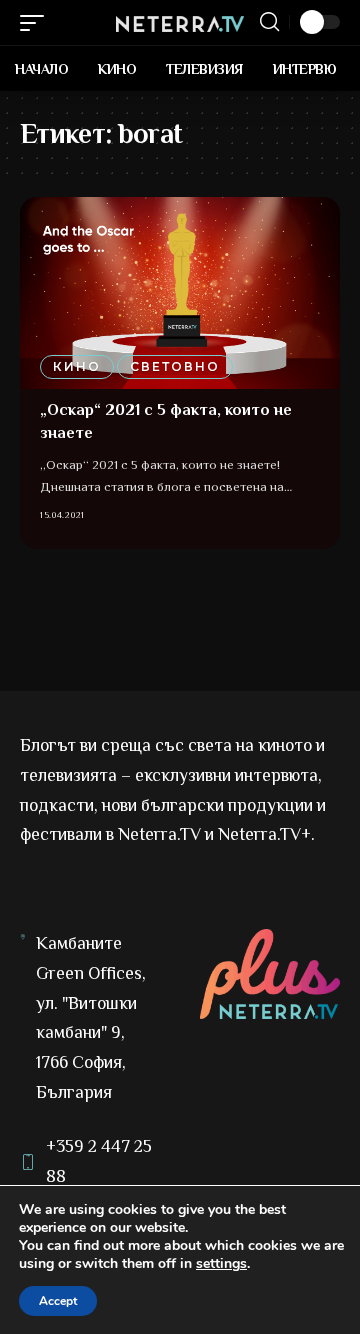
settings (221, 1264)
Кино (77, 366)
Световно (175, 366)
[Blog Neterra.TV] (180, 22)
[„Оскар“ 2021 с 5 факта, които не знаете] (180, 293)
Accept (58, 1301)
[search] (269, 22)
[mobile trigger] (37, 23)
